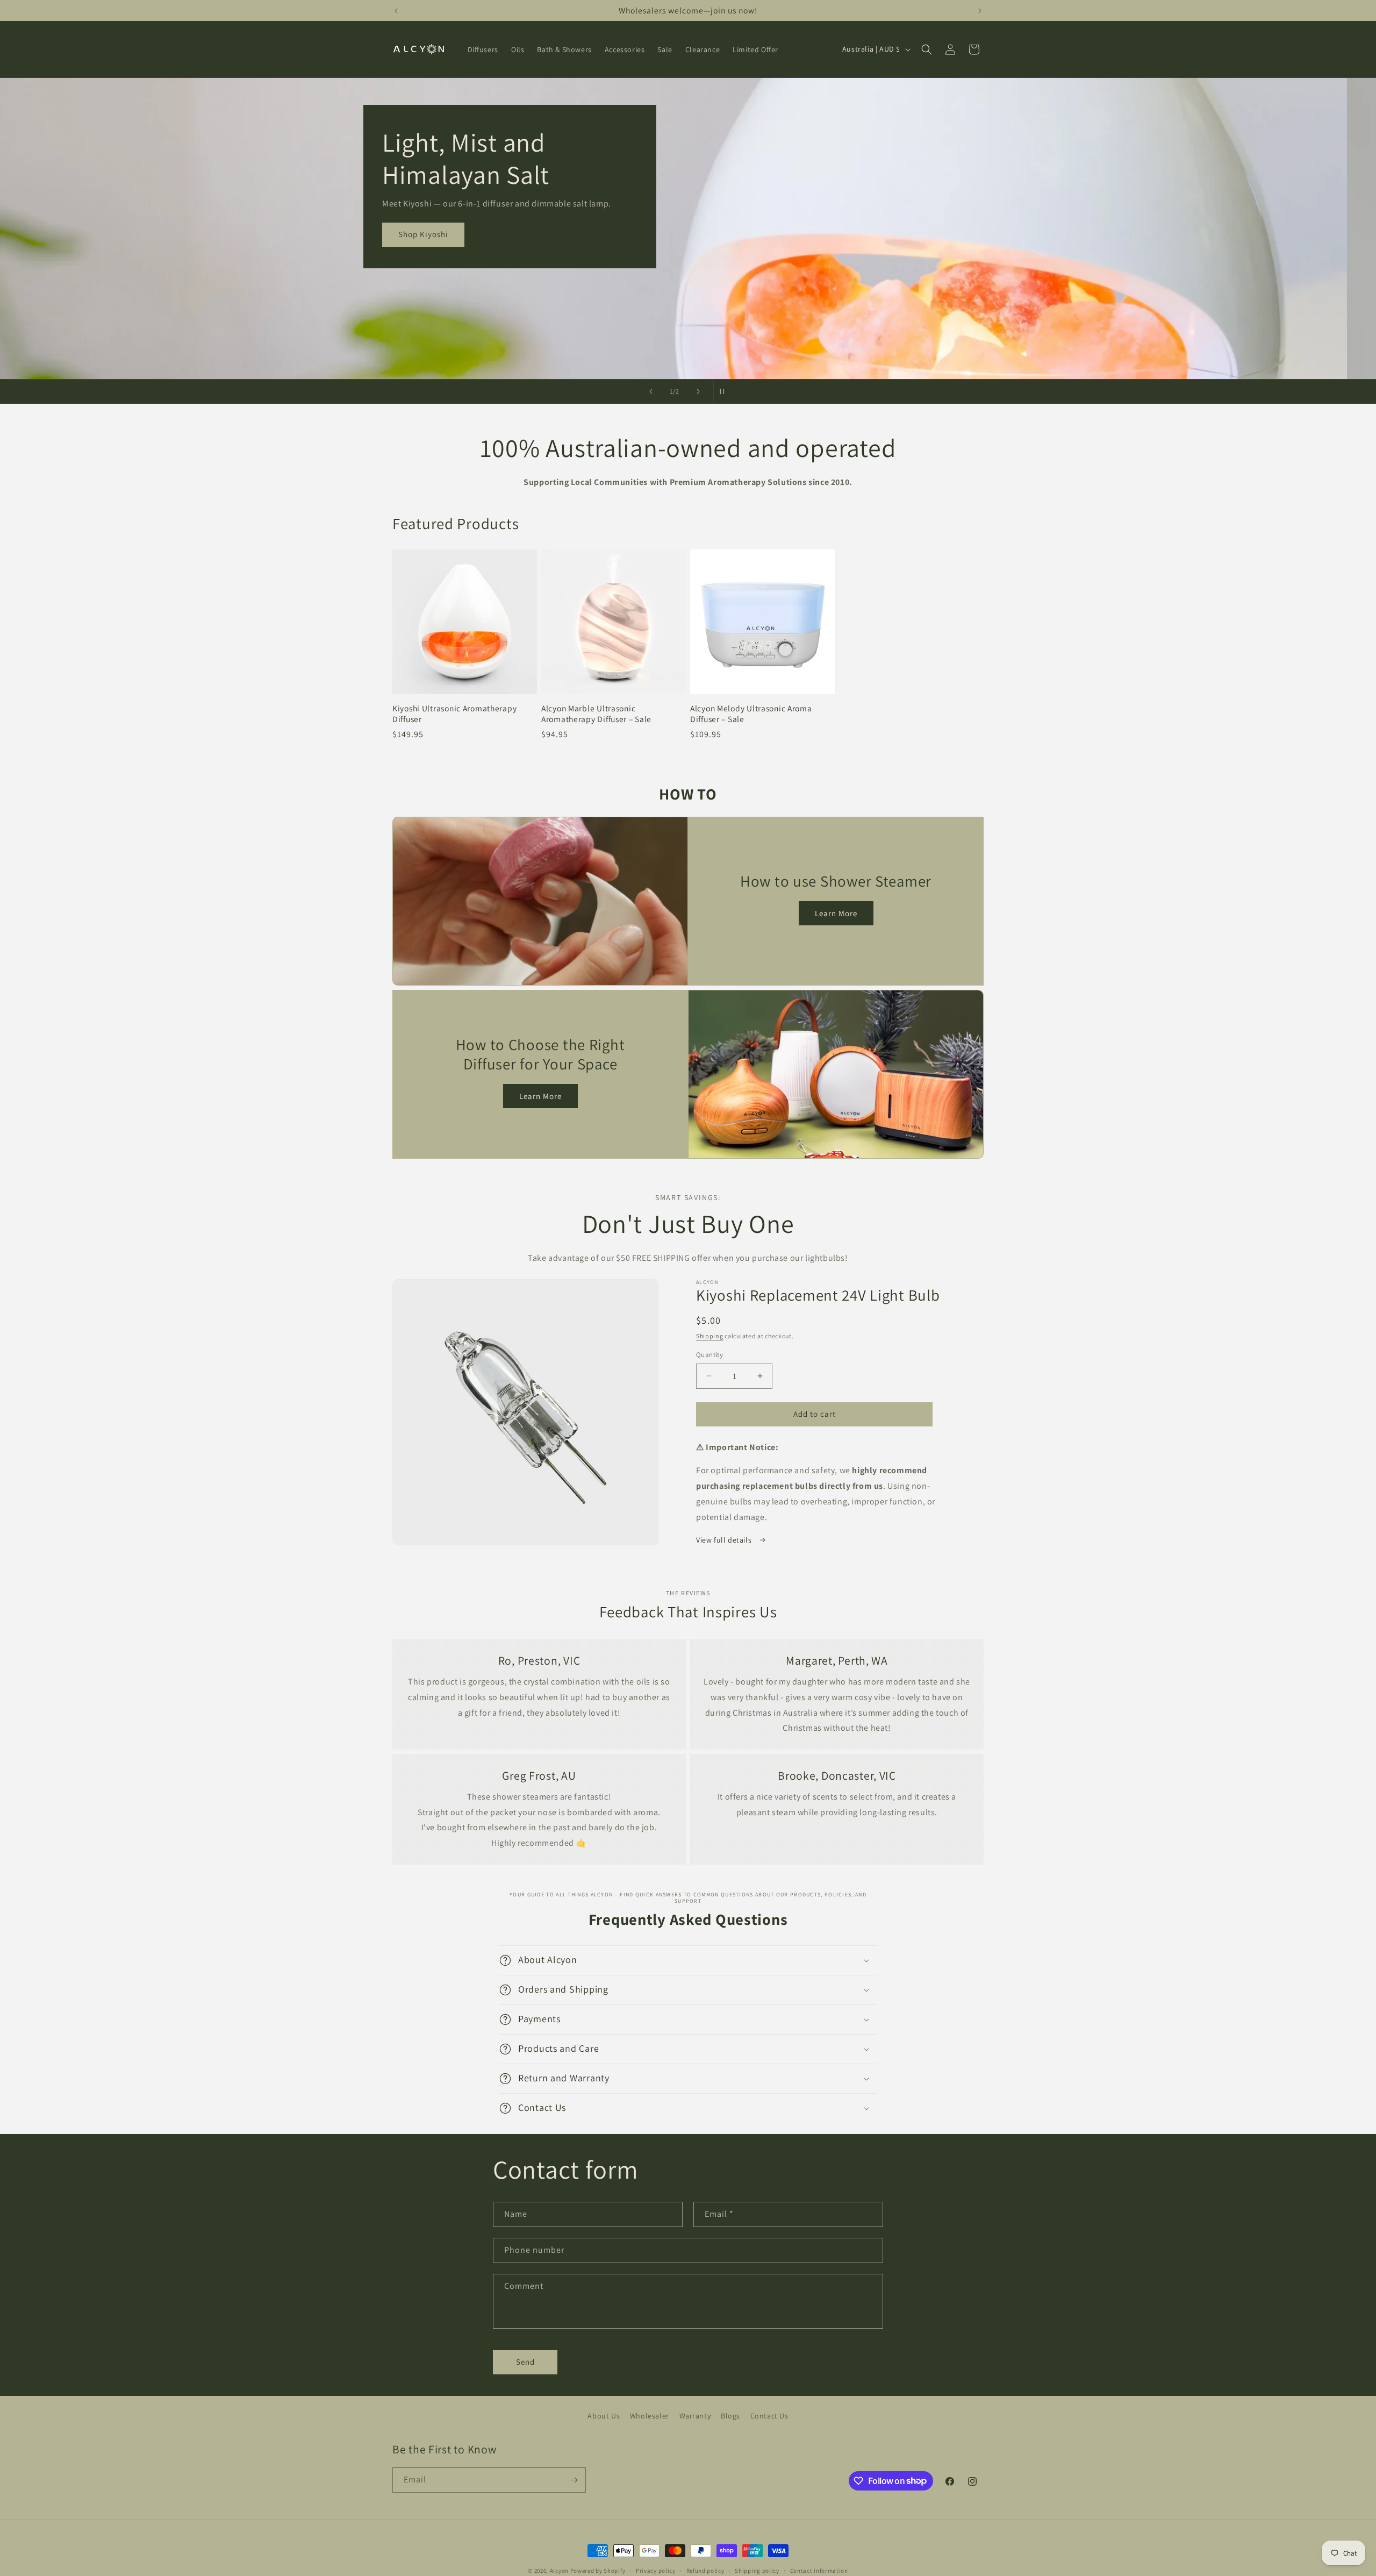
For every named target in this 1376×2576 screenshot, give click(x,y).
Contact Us (769, 2416)
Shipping (710, 1336)
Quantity (709, 1355)
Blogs (730, 2416)
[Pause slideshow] (725, 391)
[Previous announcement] (396, 11)
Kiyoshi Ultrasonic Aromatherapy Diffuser (454, 713)
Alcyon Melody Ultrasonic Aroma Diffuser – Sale (751, 713)
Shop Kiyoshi (452, 235)
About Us (604, 2416)
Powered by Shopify (598, 2571)
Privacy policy (656, 2570)
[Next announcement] (980, 11)
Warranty (695, 2416)
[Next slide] (698, 391)
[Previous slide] (651, 391)
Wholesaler (650, 2416)
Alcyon (559, 2571)
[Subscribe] (574, 2480)
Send (525, 2362)
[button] (927, 49)
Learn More (836, 913)
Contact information (819, 2570)
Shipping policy (757, 2570)
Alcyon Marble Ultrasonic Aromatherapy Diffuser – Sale (596, 713)
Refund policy (705, 2570)
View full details (725, 1540)
